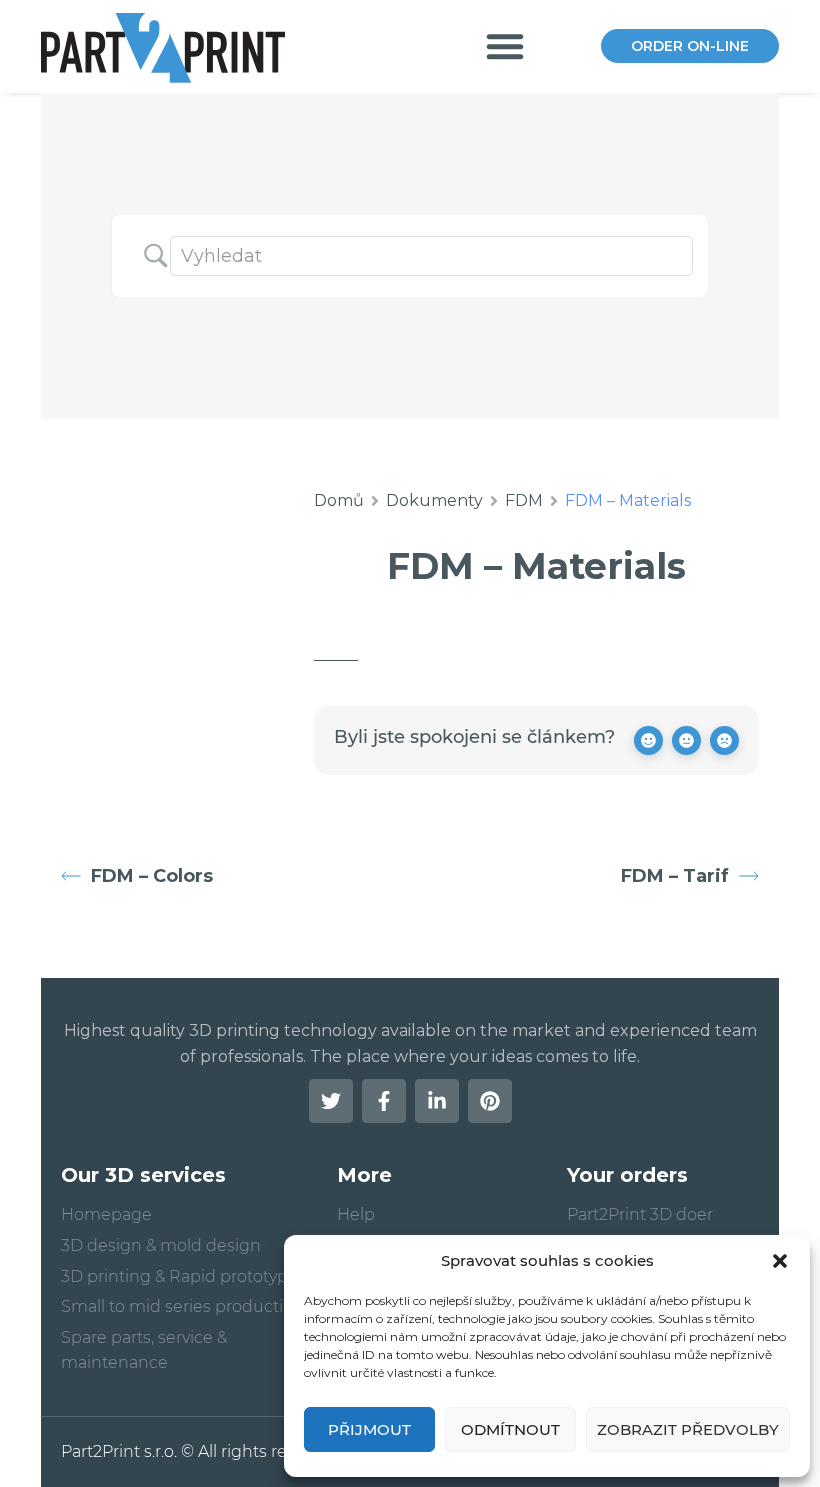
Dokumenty (434, 500)
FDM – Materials (536, 566)
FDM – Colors (152, 876)
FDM (524, 500)
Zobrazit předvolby (688, 1429)
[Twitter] (331, 1101)
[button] (780, 1261)
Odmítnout (510, 1429)
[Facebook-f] (384, 1101)
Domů (339, 500)
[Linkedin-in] (437, 1101)
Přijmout (369, 1429)
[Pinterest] (490, 1101)
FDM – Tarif (675, 876)
